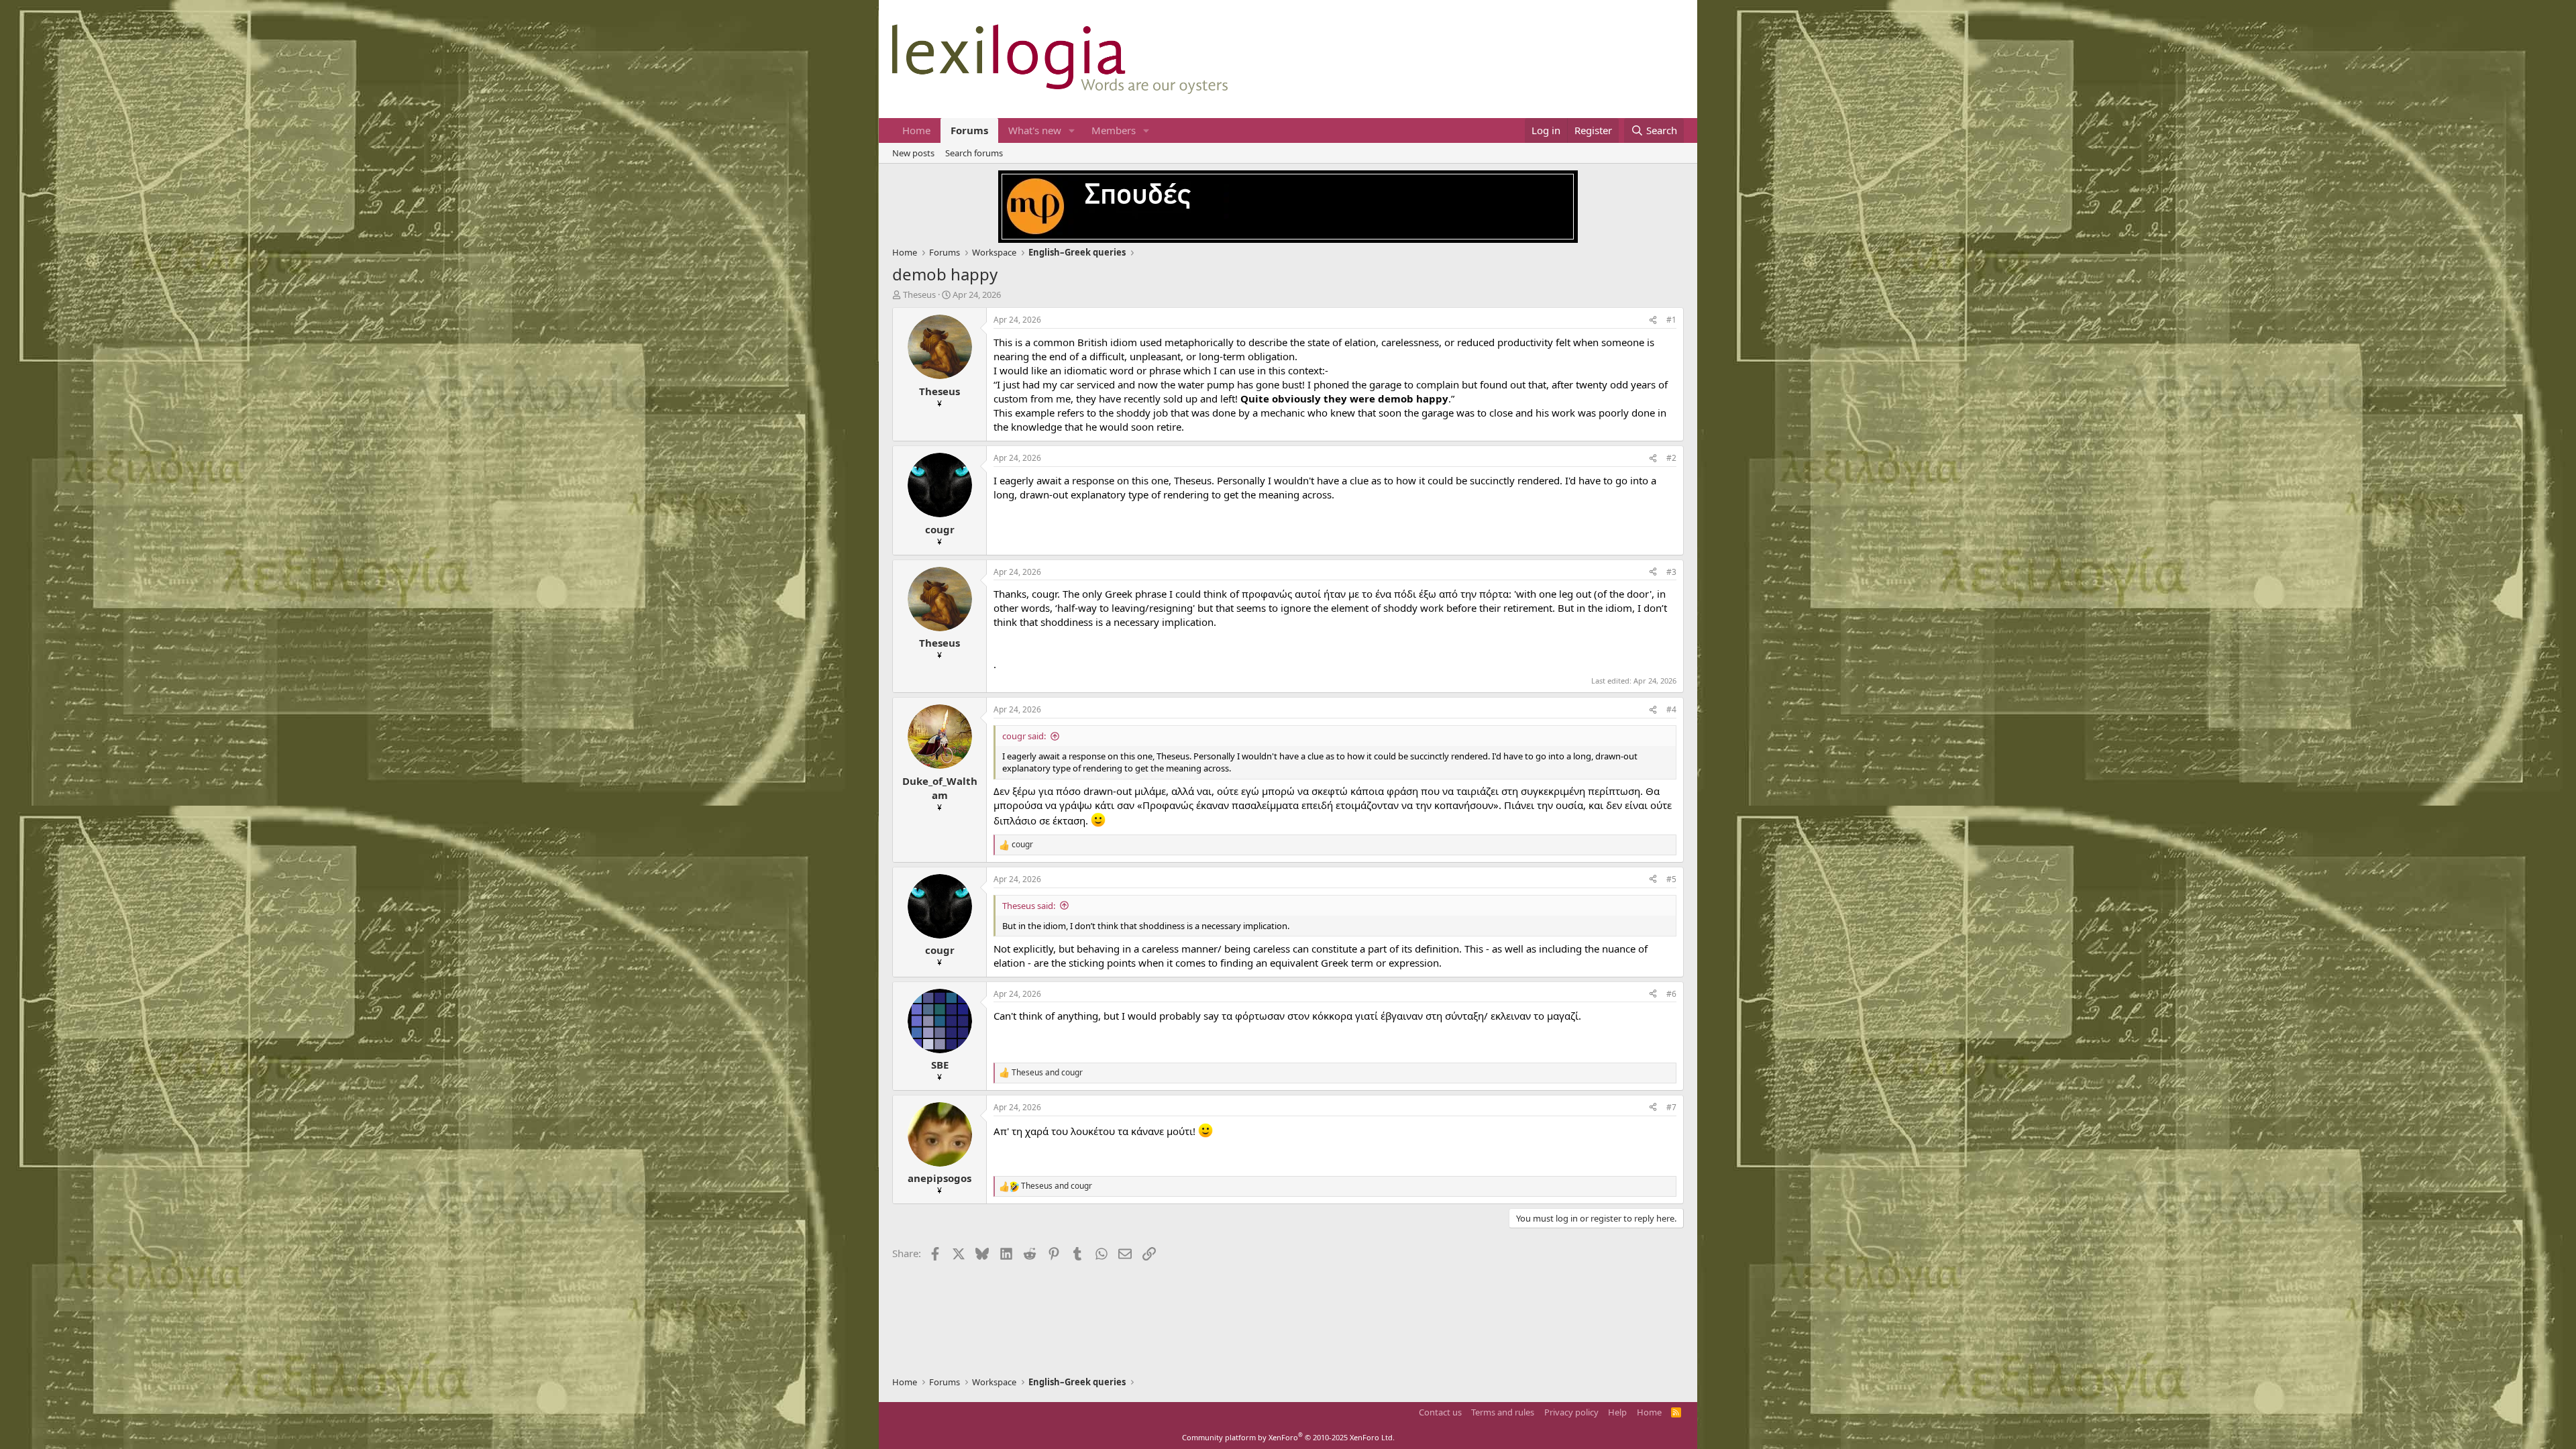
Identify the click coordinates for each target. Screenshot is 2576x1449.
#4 (1671, 709)
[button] (1072, 130)
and (1047, 1073)
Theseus (919, 294)
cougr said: (1024, 736)
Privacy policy (1571, 1412)
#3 (1671, 572)
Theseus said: (1029, 906)
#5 (1671, 879)
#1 (1671, 320)
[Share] (1653, 320)
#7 (1671, 1107)
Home (916, 130)
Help (1617, 1412)
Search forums (974, 153)
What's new (1035, 130)
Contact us (1440, 1412)
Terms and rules (1503, 1412)
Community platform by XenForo (1288, 1437)
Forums (969, 130)
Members (1114, 130)
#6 (1671, 994)
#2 (1671, 458)
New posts (913, 153)
